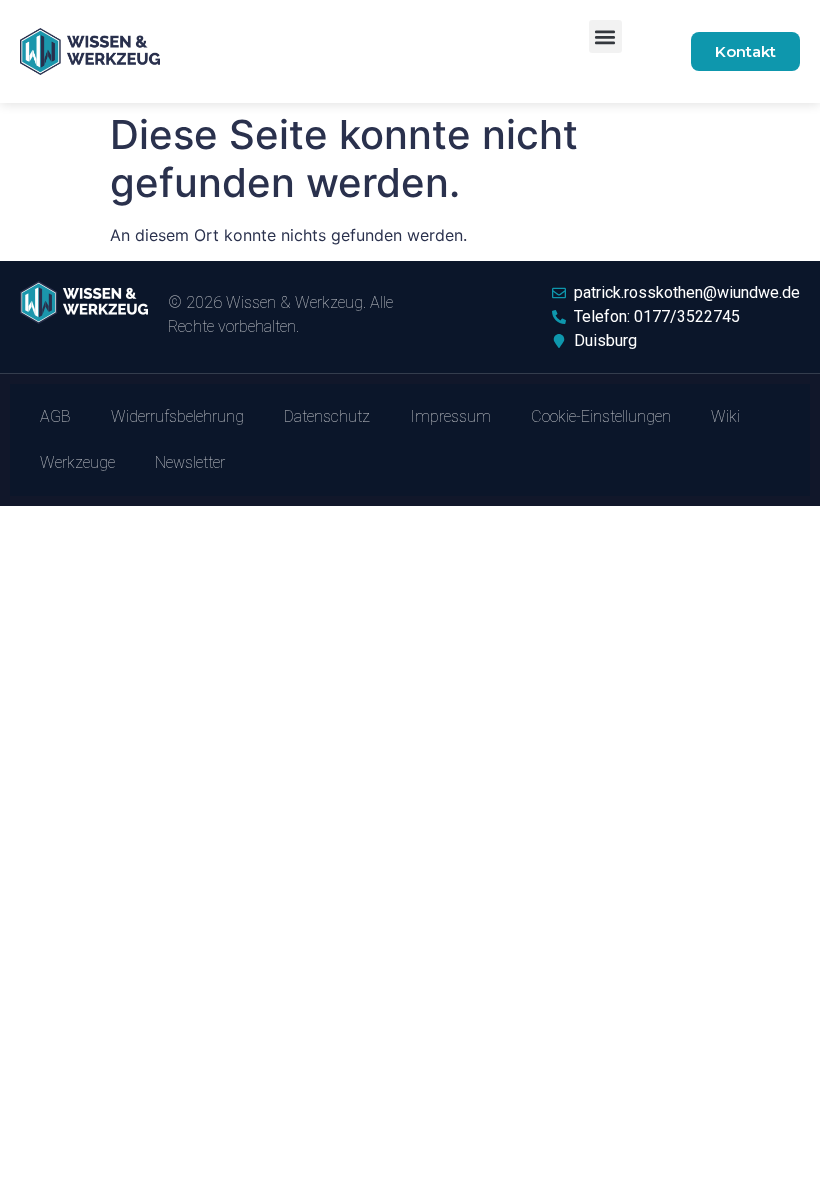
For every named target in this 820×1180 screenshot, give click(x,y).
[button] (605, 36)
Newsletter (190, 462)
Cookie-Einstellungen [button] (601, 416)
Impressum (450, 416)
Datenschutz (327, 416)
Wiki (725, 416)
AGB (55, 416)
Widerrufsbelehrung (177, 416)
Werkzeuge (77, 462)
